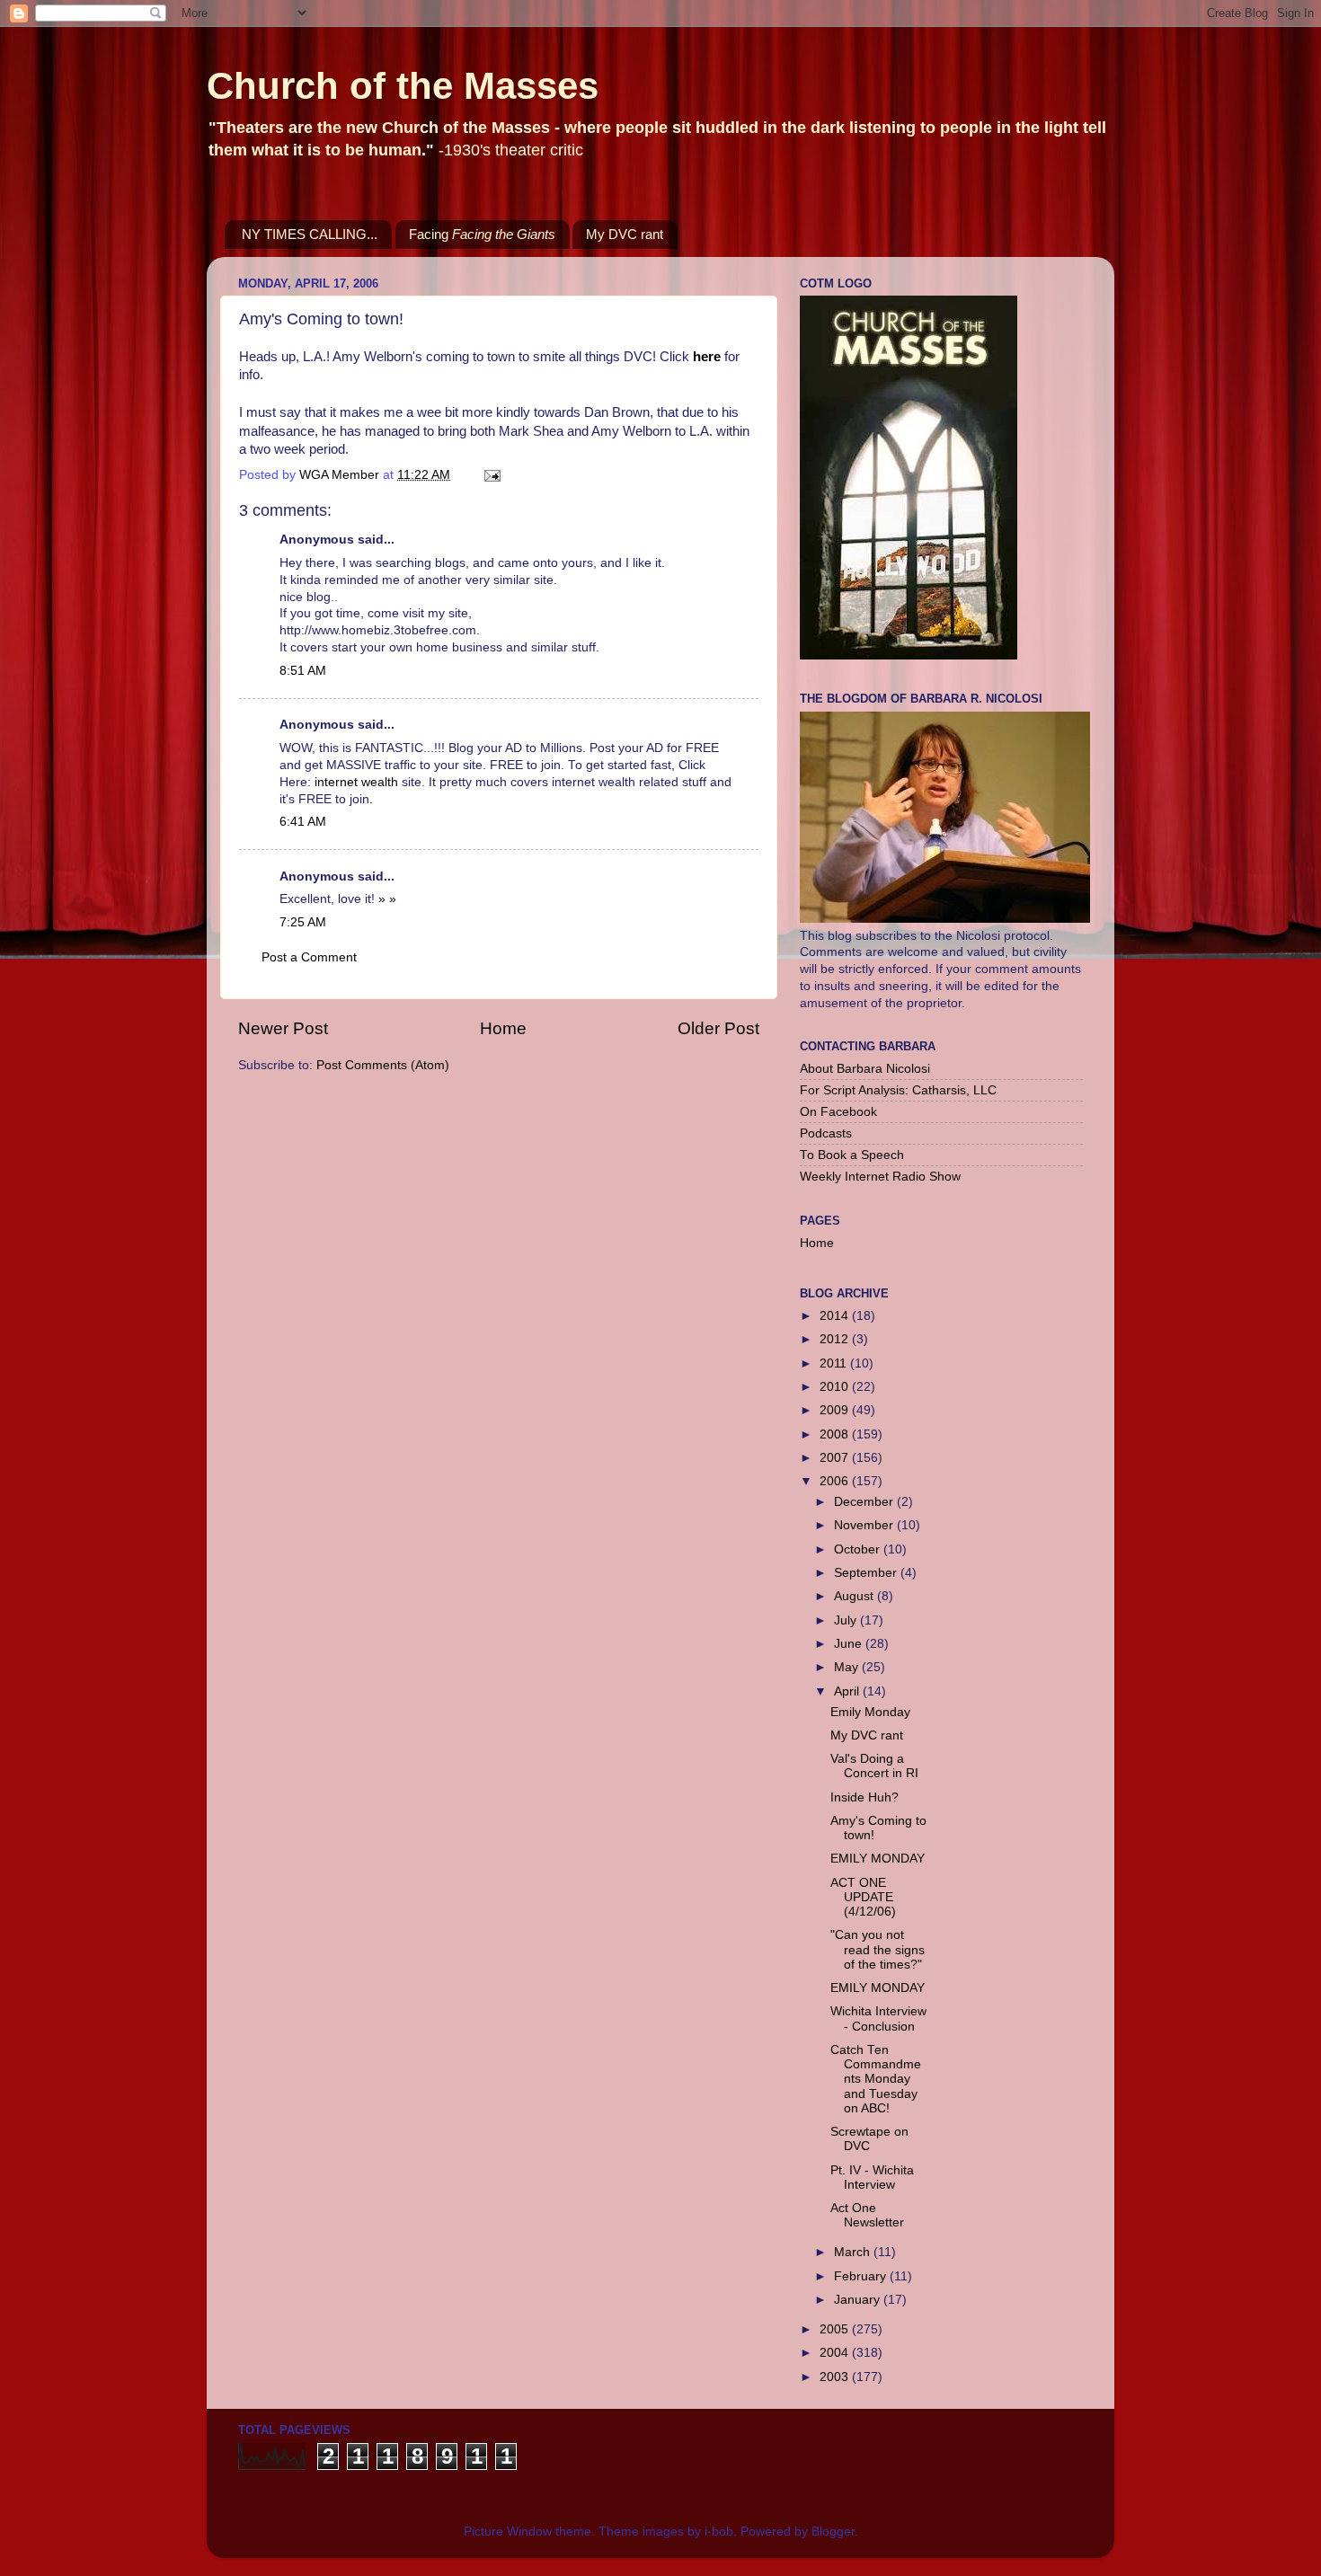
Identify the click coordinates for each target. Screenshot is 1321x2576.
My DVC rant (625, 234)
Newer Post (283, 1028)
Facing (482, 234)
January (859, 2300)
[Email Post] (491, 475)
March (854, 2252)
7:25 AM (303, 922)
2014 (836, 1316)
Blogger (833, 2532)
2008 (836, 1434)
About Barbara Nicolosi (865, 1069)
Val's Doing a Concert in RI (874, 1766)
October (859, 1549)
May (848, 1667)
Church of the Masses (403, 86)
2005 (836, 2329)
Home (503, 1028)
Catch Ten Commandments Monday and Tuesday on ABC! (876, 2079)
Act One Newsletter (867, 2215)
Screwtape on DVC (869, 2139)
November (865, 1525)
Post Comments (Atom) (383, 1065)
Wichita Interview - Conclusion (878, 2018)
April (848, 1691)
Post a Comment (309, 957)
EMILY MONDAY (878, 1859)
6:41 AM (303, 822)
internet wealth (358, 782)
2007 (836, 1458)
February (862, 2276)
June (850, 1644)
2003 (836, 2377)
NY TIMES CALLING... (310, 234)
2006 (836, 1481)
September (867, 1573)
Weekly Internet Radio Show (880, 1177)
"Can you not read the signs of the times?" (878, 1949)
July (847, 1620)
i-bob (719, 2532)
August (856, 1596)
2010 (836, 1387)
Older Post (718, 1028)
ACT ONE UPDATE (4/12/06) (863, 1897)
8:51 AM (303, 671)
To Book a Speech (852, 1155)
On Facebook (838, 1112)
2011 (835, 1363)
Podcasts (826, 1133)
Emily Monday (870, 1712)
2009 (836, 1410)
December (865, 1502)
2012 (836, 1339)
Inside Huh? (864, 1797)
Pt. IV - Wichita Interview (872, 2178)
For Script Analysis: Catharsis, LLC (898, 1090)
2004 (836, 2353)
